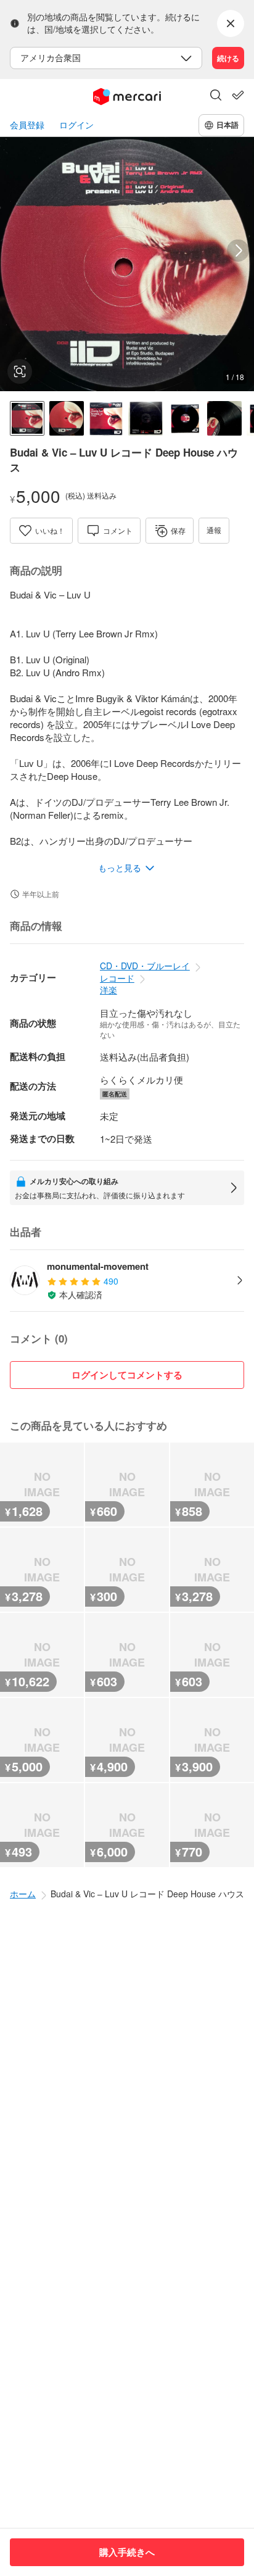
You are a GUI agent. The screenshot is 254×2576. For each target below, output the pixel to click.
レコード (117, 978)
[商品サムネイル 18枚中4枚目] (145, 418)
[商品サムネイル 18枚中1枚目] (27, 418)
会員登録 (27, 125)
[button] (216, 96)
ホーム (23, 1894)
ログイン (76, 125)
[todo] (238, 95)
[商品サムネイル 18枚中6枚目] (224, 418)
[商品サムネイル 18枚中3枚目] (106, 418)
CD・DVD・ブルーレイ (145, 966)
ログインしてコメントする (127, 1375)
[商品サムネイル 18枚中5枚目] (185, 418)
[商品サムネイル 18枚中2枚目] (67, 418)
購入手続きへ (127, 2552)
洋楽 (109, 990)
